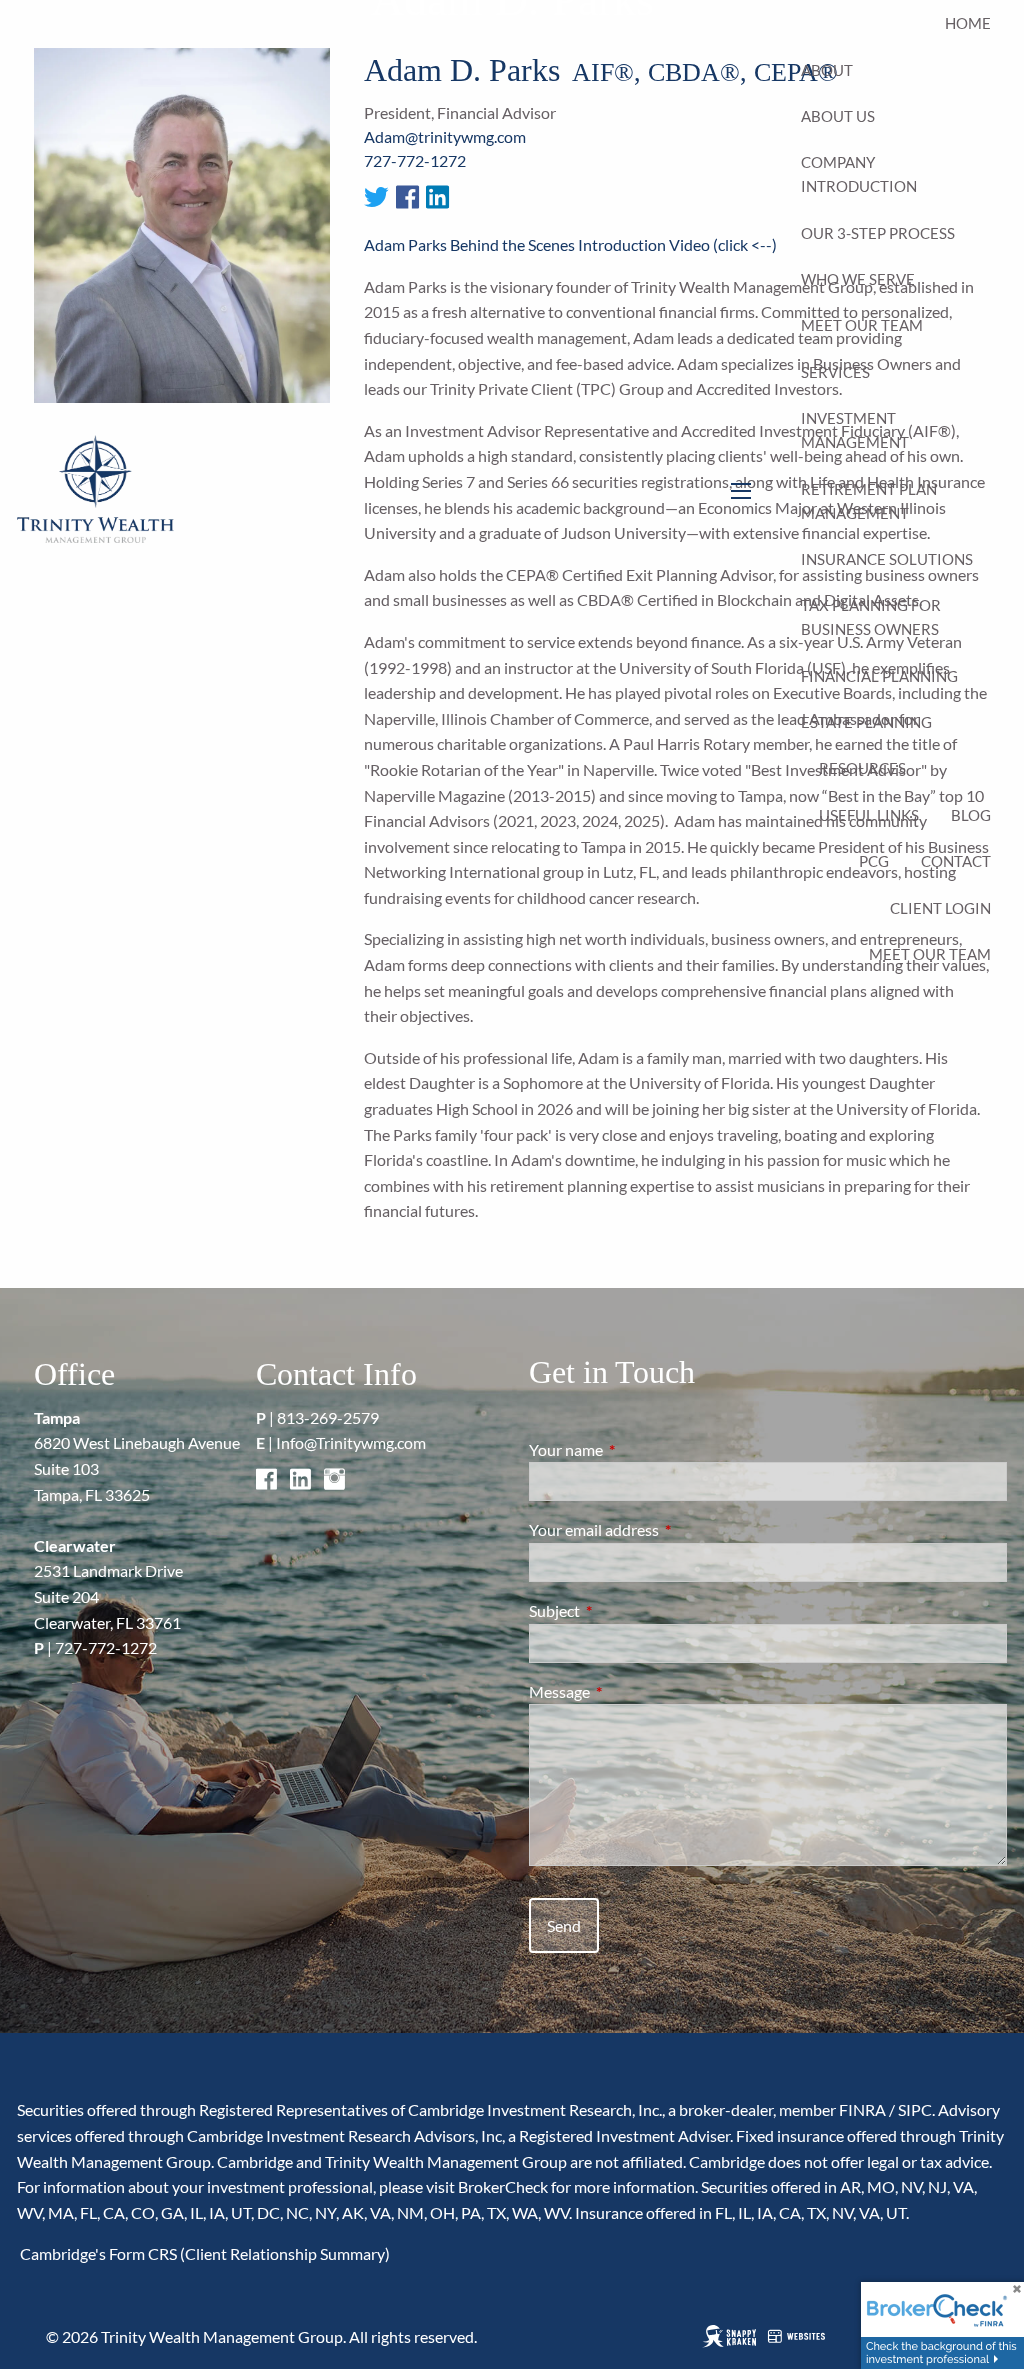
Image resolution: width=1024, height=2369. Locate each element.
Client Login (940, 908)
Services (835, 372)
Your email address (666, 1529)
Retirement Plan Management (869, 501)
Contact (956, 861)
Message (631, 1691)
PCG (874, 861)
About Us (838, 116)
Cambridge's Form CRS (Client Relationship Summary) (203, 2253)
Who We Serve (858, 279)
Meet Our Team (862, 325)
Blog (971, 815)
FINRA (862, 2109)
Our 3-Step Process (878, 233)
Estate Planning (866, 722)
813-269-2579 (328, 1417)
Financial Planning (879, 676)
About (827, 70)
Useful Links (869, 815)
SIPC (915, 2109)
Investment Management (855, 430)
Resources (862, 768)
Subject (626, 1610)
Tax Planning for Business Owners (871, 617)
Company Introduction (859, 174)
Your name (638, 1449)
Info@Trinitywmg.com (351, 1442)
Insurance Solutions (887, 559)
